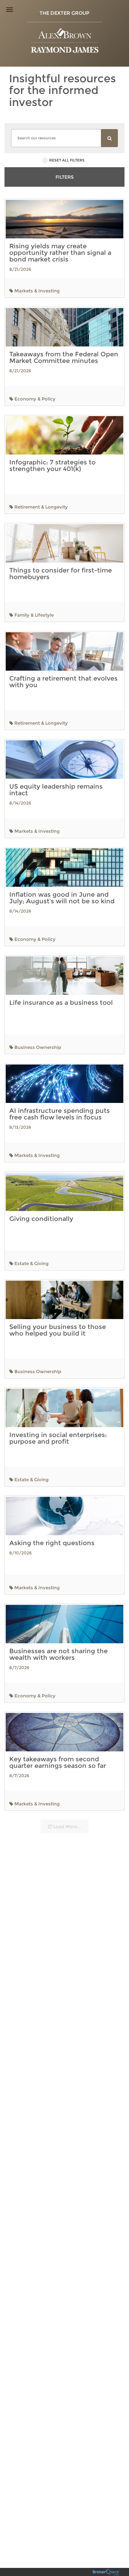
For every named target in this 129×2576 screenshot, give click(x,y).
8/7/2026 (19, 1668)
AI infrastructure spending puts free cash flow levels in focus (60, 1114)
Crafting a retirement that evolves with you (63, 682)
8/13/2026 (20, 1127)
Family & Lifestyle (33, 615)
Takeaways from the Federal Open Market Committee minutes (64, 357)
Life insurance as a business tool (61, 1003)
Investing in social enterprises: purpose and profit (58, 1438)
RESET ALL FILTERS (67, 160)
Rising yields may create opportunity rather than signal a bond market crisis (60, 253)
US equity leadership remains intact (56, 790)
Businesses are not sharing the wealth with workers (58, 1654)
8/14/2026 (20, 803)
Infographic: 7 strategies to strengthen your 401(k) (52, 465)
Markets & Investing (36, 291)
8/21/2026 (20, 269)
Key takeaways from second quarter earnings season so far (58, 1762)
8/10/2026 (21, 1553)
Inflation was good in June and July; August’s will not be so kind (62, 898)
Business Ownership (37, 1047)
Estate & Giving (31, 1263)
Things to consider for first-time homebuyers (61, 574)
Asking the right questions (52, 1543)
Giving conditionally (41, 1219)
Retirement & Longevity (40, 507)
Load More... (66, 1827)
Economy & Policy (34, 399)
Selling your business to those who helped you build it (58, 1330)
